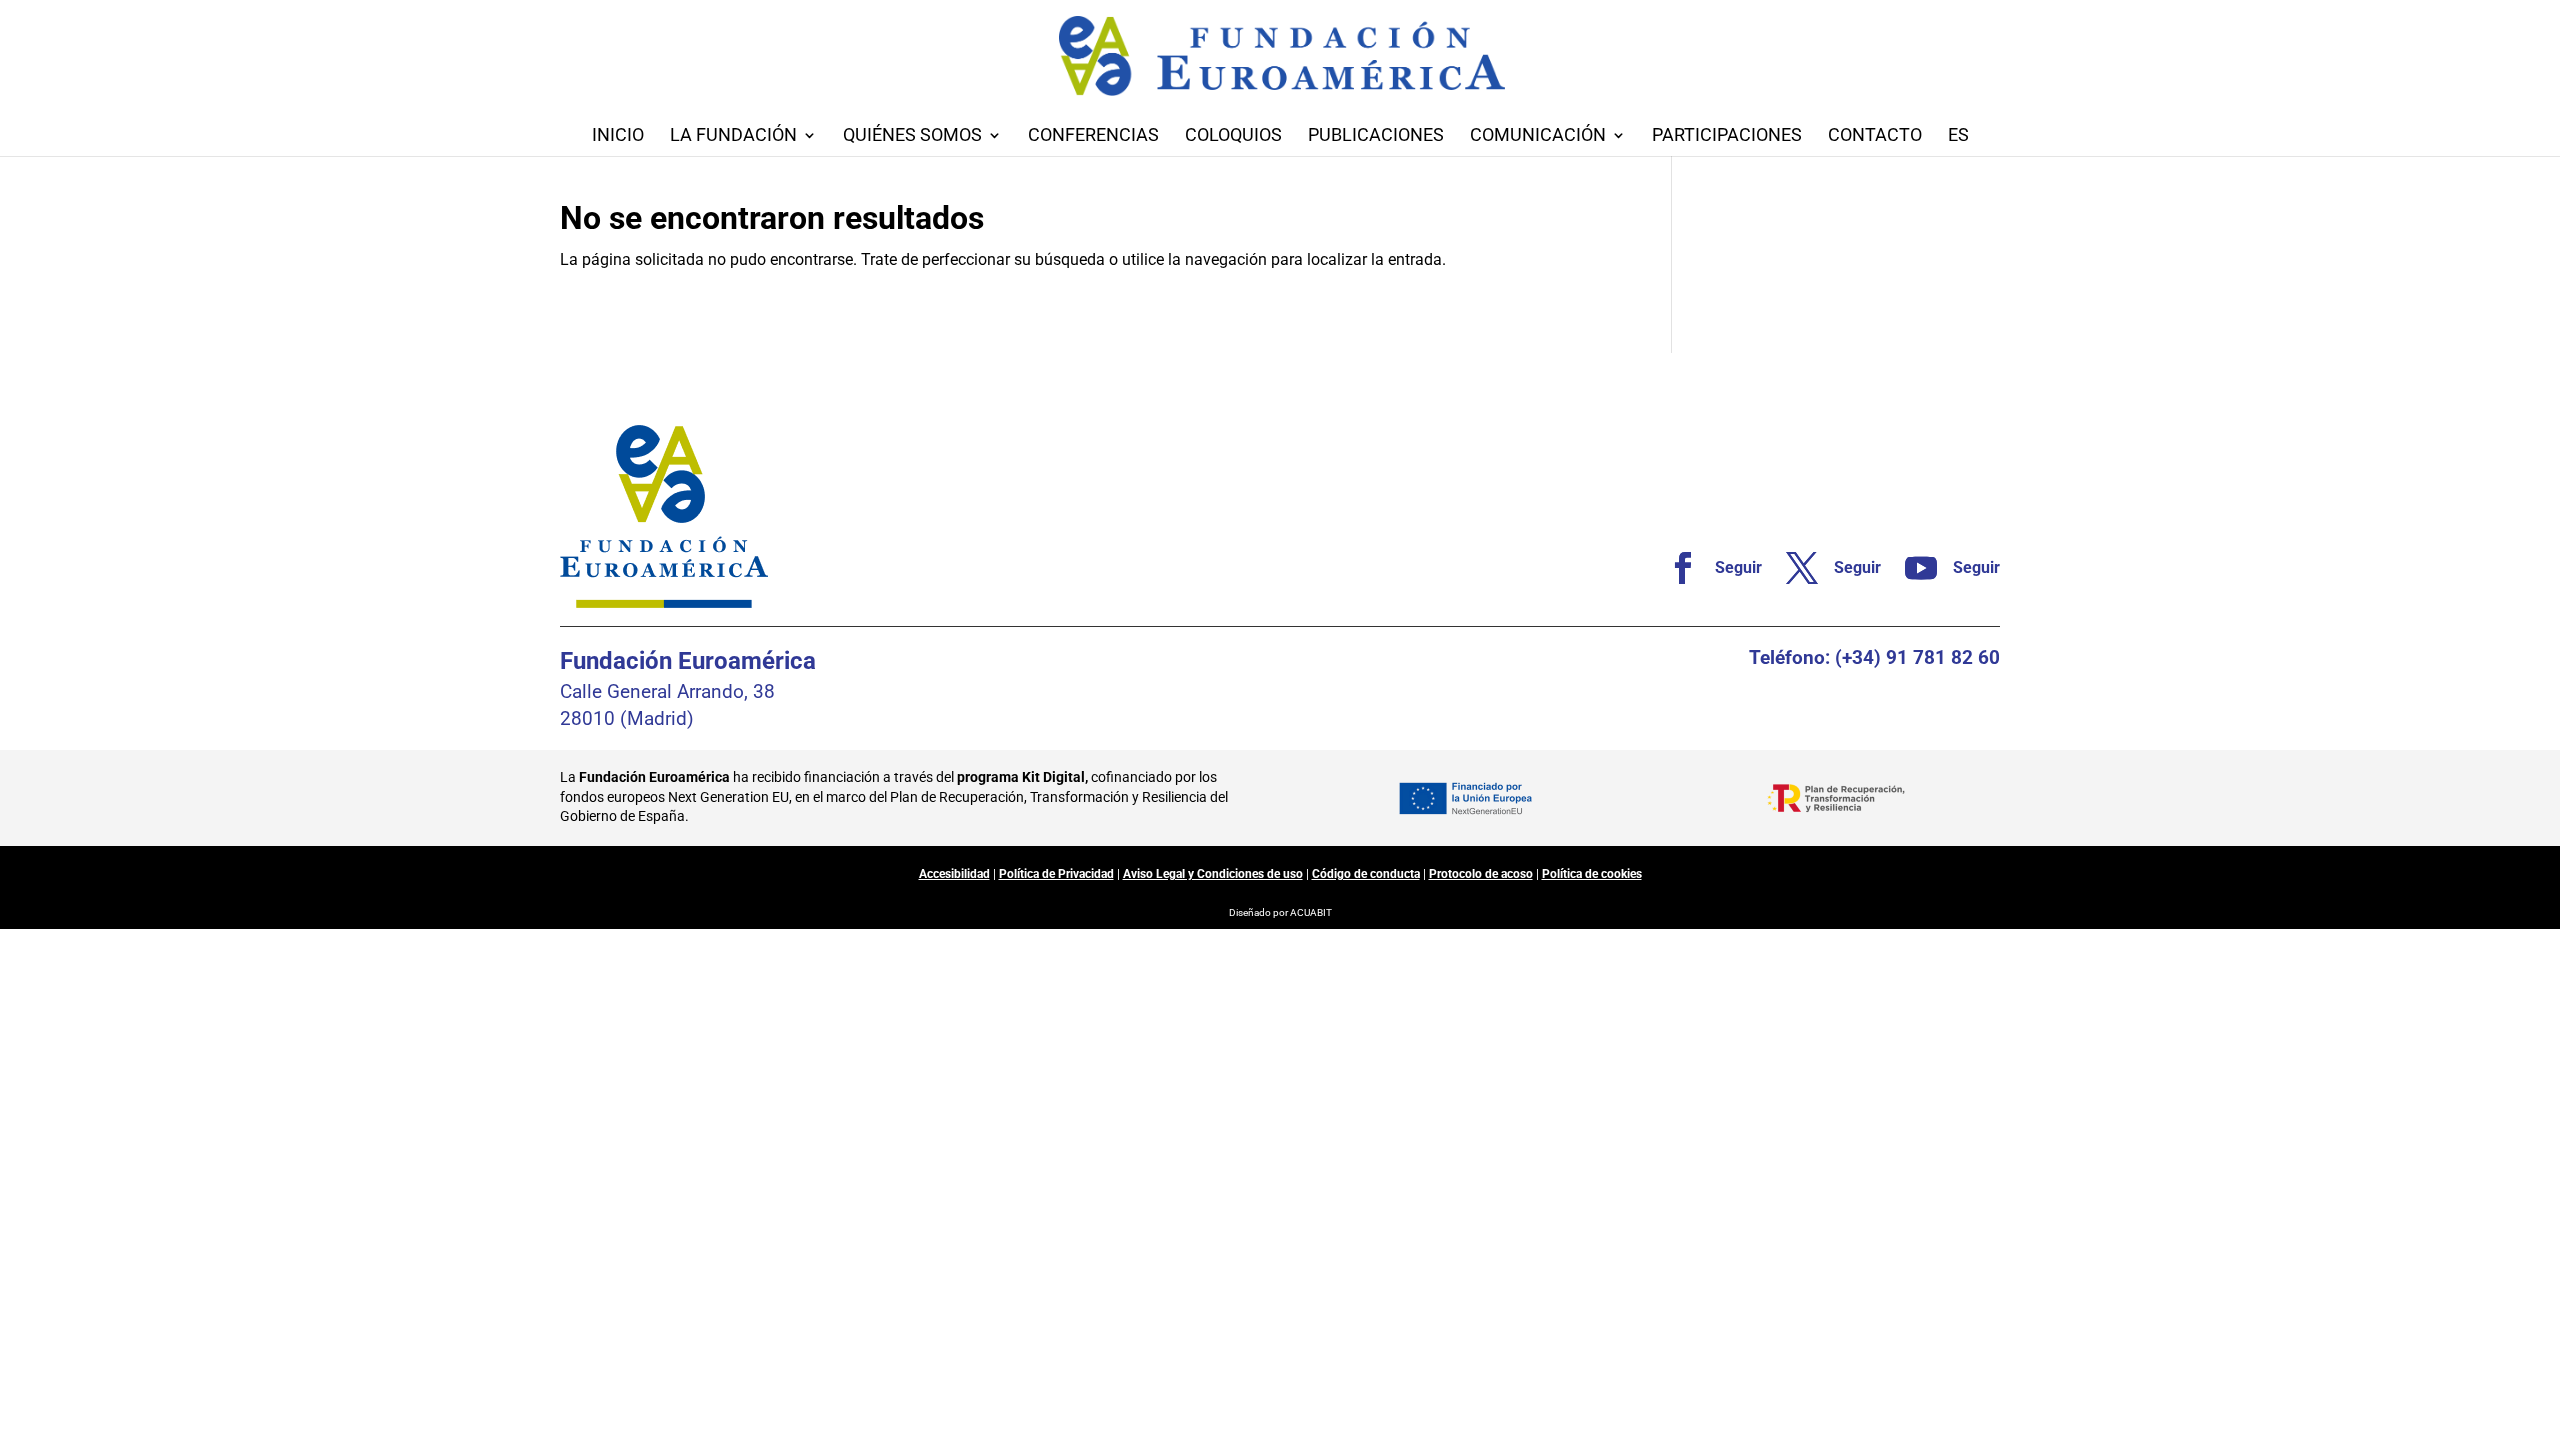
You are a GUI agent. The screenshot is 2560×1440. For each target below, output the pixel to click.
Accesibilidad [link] (954, 874)
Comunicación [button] (1538, 136)
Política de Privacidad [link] (1056, 874)
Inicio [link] (618, 136)
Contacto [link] (1875, 136)
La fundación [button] (733, 136)
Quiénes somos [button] (912, 136)
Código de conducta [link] (1366, 874)
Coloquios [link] (1233, 136)
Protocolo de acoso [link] (1481, 874)
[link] (1706, 568)
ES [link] (1958, 136)
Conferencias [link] (1093, 136)
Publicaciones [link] (1376, 136)
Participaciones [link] (1727, 136)
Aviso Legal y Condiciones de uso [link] (1213, 874)
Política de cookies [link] (1592, 874)
